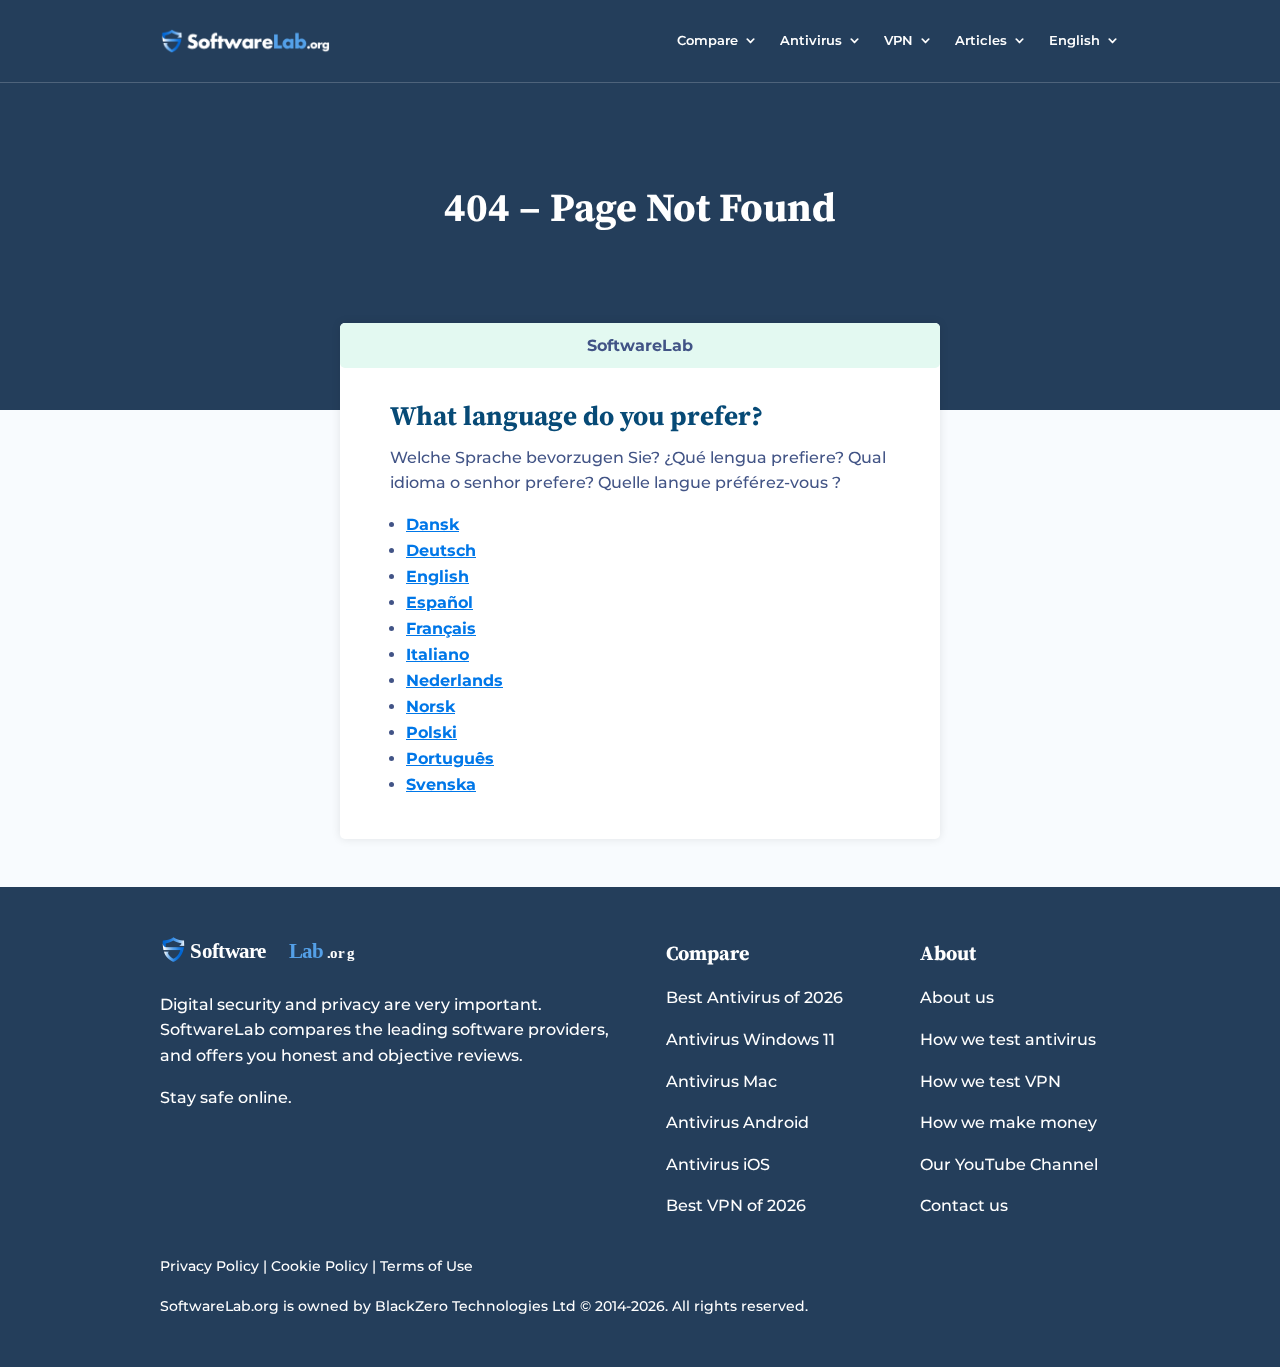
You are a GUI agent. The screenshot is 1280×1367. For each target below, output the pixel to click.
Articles (981, 40)
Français (441, 628)
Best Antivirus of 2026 (754, 997)
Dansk (432, 524)
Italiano (437, 654)
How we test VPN (990, 1081)
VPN (898, 40)
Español (439, 602)
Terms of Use (426, 1266)
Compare (707, 40)
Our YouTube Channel (1009, 1164)
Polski (431, 732)
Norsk (430, 706)
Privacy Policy (209, 1266)
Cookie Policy (319, 1266)
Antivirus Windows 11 (750, 1039)
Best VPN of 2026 (736, 1205)
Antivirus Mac (721, 1081)
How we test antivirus (1008, 1039)
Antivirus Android (737, 1122)
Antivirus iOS (718, 1164)
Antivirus (811, 40)
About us (957, 997)
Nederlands (454, 680)
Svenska (441, 784)
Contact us (964, 1205)
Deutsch (441, 550)
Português (450, 758)
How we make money (1008, 1122)
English (1074, 40)
